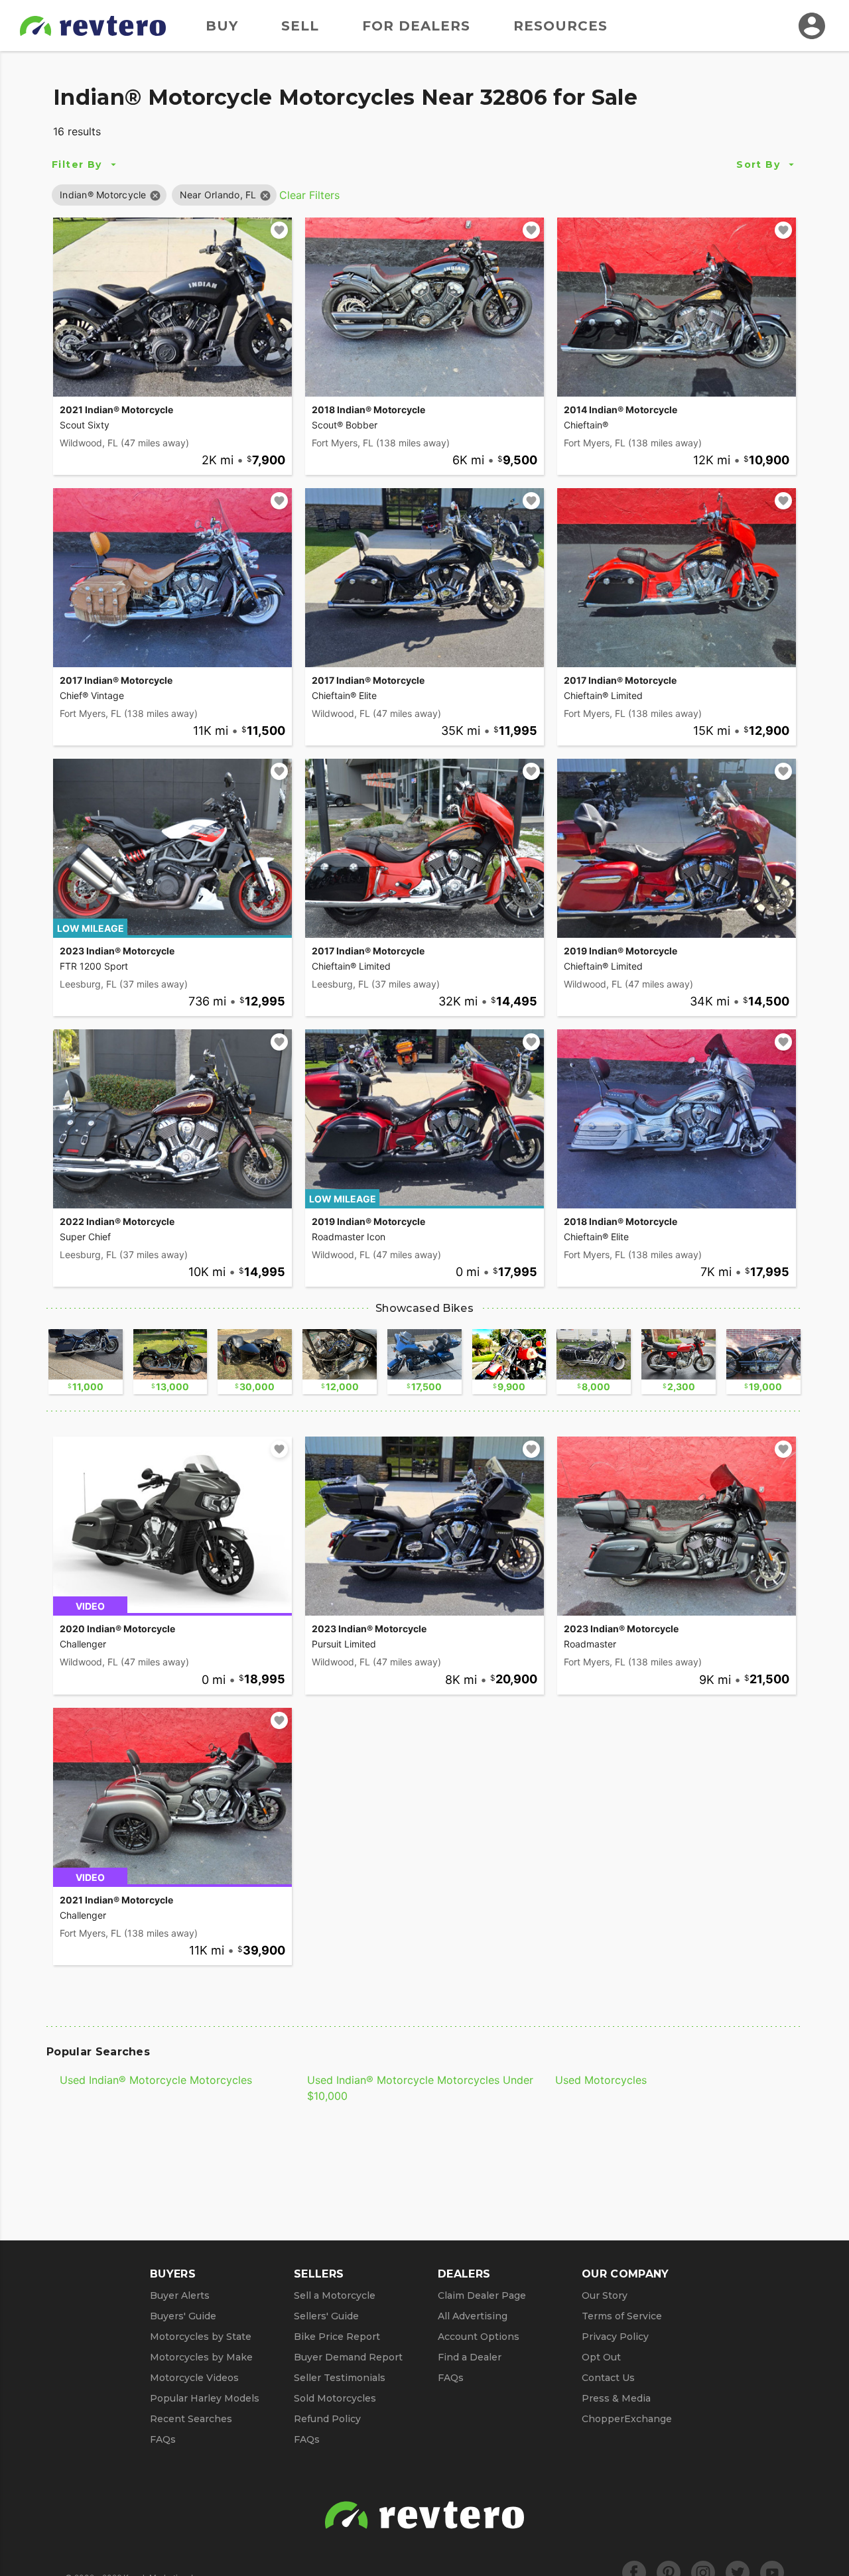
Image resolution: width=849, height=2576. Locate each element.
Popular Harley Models (205, 2398)
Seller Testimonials (340, 2378)
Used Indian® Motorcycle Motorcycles (156, 2080)
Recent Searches (191, 2419)
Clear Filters (309, 195)
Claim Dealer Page (482, 2295)
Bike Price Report (337, 2337)
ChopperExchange (627, 2419)
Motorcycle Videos (194, 2378)
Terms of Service (622, 2316)
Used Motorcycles (601, 2080)
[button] (103, 195)
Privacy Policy (615, 2337)
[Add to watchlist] (279, 230)
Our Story (605, 2295)
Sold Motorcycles (335, 2398)
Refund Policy (327, 2419)
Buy (222, 26)
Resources (560, 26)
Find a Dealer (470, 2357)
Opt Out (601, 2357)
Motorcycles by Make (201, 2357)
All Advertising (473, 2316)
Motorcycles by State (201, 2337)
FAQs (163, 2439)
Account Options (479, 2337)
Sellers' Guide (326, 2316)
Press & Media (616, 2398)
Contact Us (608, 2378)
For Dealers (416, 26)
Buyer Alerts (180, 2295)
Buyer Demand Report (348, 2357)
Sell (300, 26)
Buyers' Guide (183, 2316)
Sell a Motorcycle (335, 2295)
